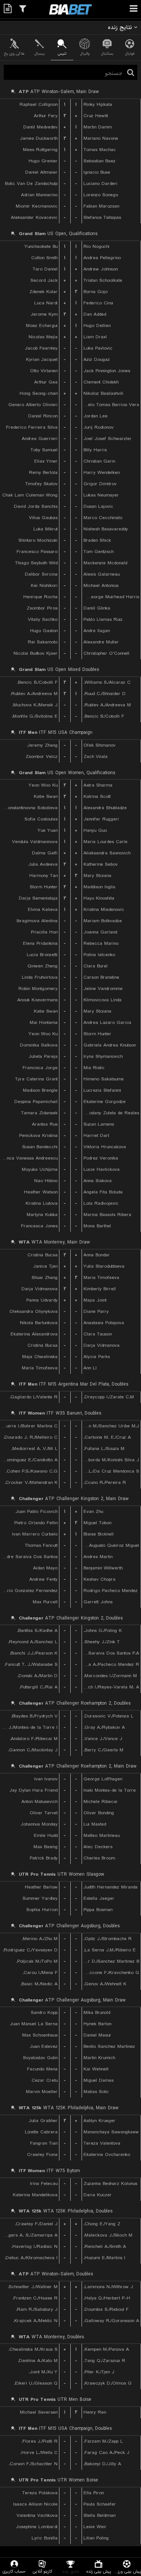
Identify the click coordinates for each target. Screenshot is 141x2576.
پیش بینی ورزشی (127, 2571)
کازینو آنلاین (42, 2571)
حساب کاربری (14, 2571)
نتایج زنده (71, 2571)
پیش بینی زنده (99, 2571)
